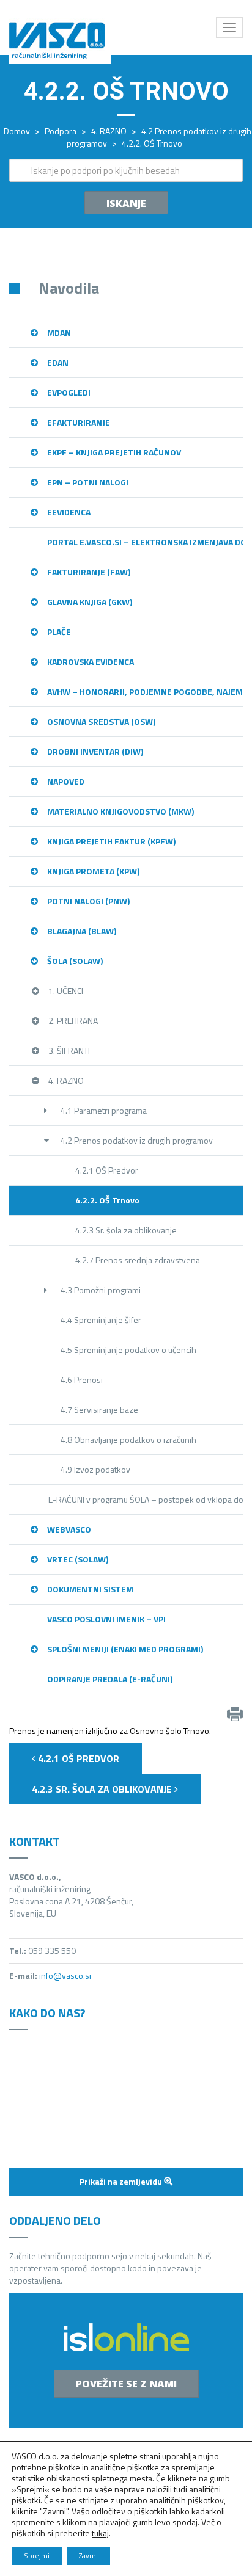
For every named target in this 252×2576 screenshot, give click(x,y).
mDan (59, 332)
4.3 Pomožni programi (101, 1290)
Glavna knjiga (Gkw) (90, 602)
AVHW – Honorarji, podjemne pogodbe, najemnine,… (145, 691)
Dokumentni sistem (90, 1589)
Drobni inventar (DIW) (95, 751)
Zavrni (88, 2556)
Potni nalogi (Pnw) (88, 901)
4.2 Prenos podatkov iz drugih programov (137, 1140)
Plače (59, 632)
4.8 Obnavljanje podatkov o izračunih (128, 1439)
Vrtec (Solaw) (78, 1559)
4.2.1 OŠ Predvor (107, 1170)
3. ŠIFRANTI (69, 1050)
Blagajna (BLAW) (82, 931)
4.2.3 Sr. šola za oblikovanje (126, 1230)
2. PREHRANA (73, 1021)
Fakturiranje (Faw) (89, 572)
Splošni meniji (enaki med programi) (125, 1649)
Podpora (61, 131)
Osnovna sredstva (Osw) (101, 721)
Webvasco (69, 1529)
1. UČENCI (66, 991)
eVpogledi (69, 392)
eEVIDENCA (69, 512)
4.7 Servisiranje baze (99, 1410)
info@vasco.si (65, 1976)
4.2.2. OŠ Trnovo (107, 1200)
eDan (58, 362)
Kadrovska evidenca (91, 662)
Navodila (69, 288)
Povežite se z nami (126, 2384)
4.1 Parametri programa (104, 1110)
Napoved (66, 781)
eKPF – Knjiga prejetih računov (114, 452)
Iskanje (126, 203)
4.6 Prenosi (82, 1380)
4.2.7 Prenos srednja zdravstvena (138, 1260)
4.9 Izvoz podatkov (95, 1469)
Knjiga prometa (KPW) (93, 871)
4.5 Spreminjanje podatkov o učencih (128, 1350)
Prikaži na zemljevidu (122, 2181)
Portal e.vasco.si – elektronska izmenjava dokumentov (145, 542)
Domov (17, 131)
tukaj (100, 2533)
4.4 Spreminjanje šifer (101, 1320)
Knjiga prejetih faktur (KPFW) (111, 841)
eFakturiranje (79, 422)
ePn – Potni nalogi (88, 482)
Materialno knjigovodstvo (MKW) (120, 811)
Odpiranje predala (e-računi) (110, 1679)
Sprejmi (37, 2556)
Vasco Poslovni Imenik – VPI (106, 1619)
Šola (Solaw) (75, 961)
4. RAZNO (109, 131)
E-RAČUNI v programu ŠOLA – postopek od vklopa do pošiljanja (146, 1499)
